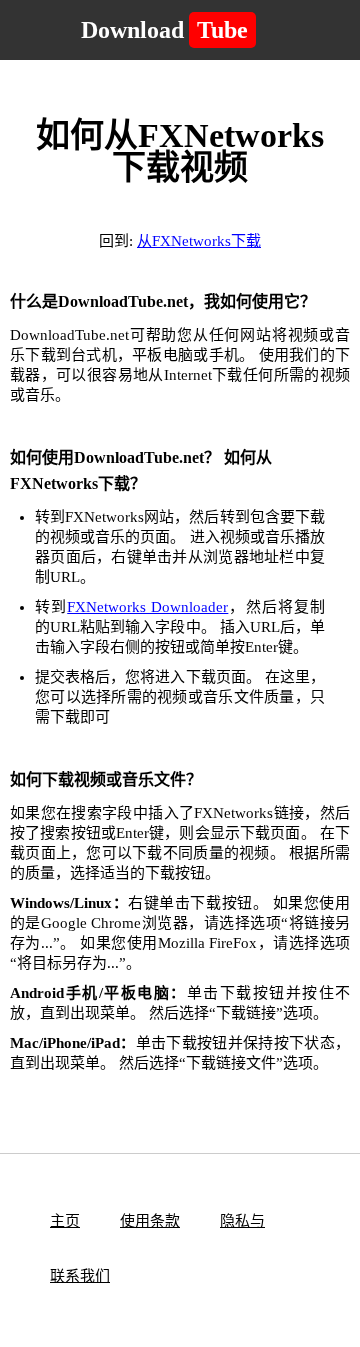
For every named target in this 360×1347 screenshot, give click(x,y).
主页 (65, 1221)
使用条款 (150, 1221)
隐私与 (242, 1221)
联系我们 (80, 1276)
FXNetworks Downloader (147, 607)
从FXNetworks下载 (199, 241)
